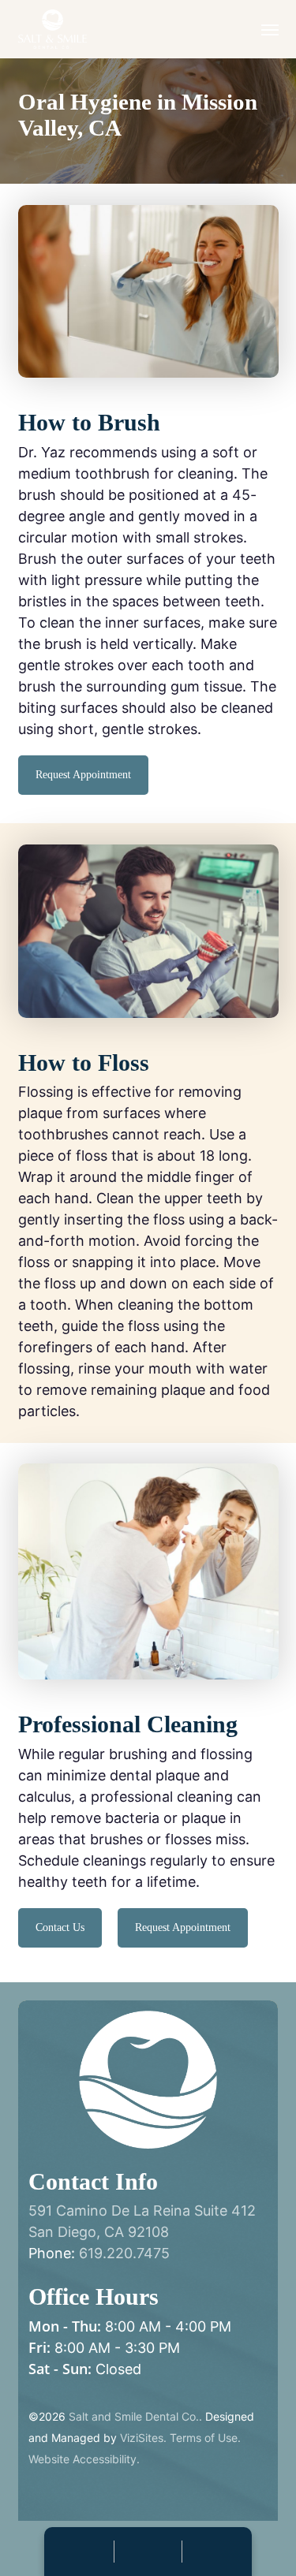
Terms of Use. (205, 2438)
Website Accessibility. (84, 2459)
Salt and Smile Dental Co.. (135, 2416)
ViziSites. (143, 2438)
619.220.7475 (124, 2253)
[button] (270, 29)
